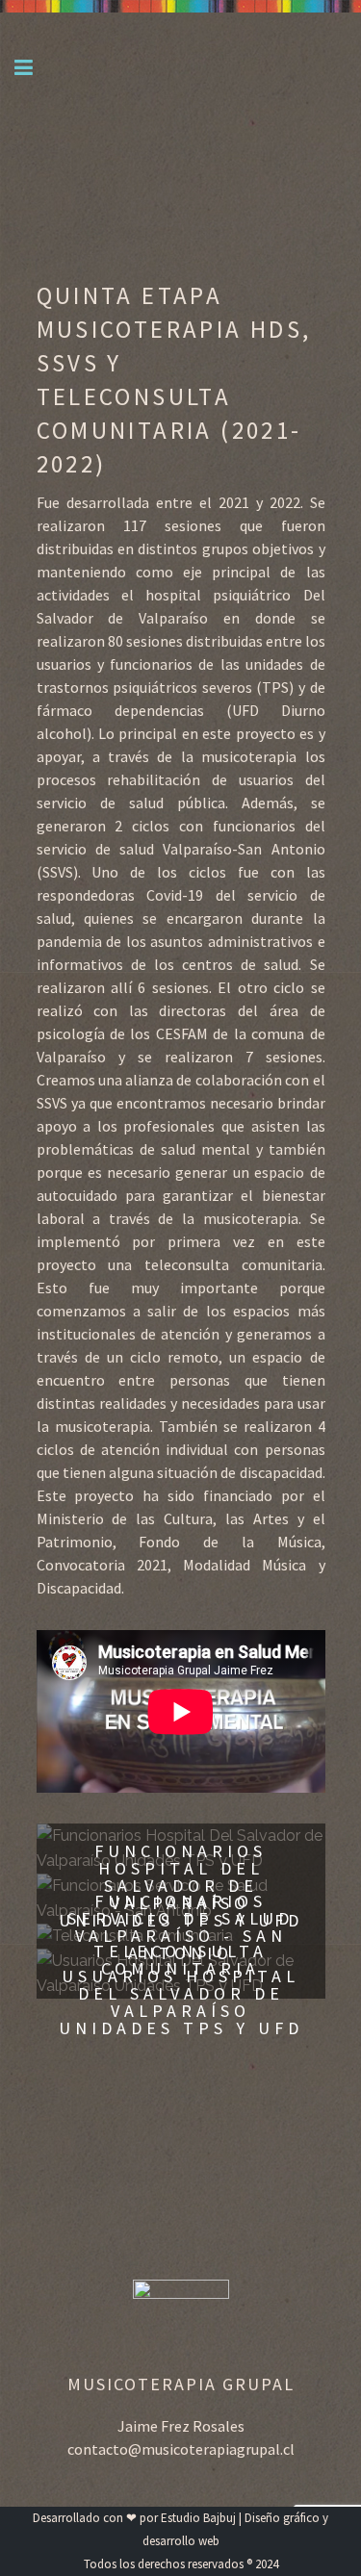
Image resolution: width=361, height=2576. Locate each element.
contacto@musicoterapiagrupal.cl (181, 2449)
